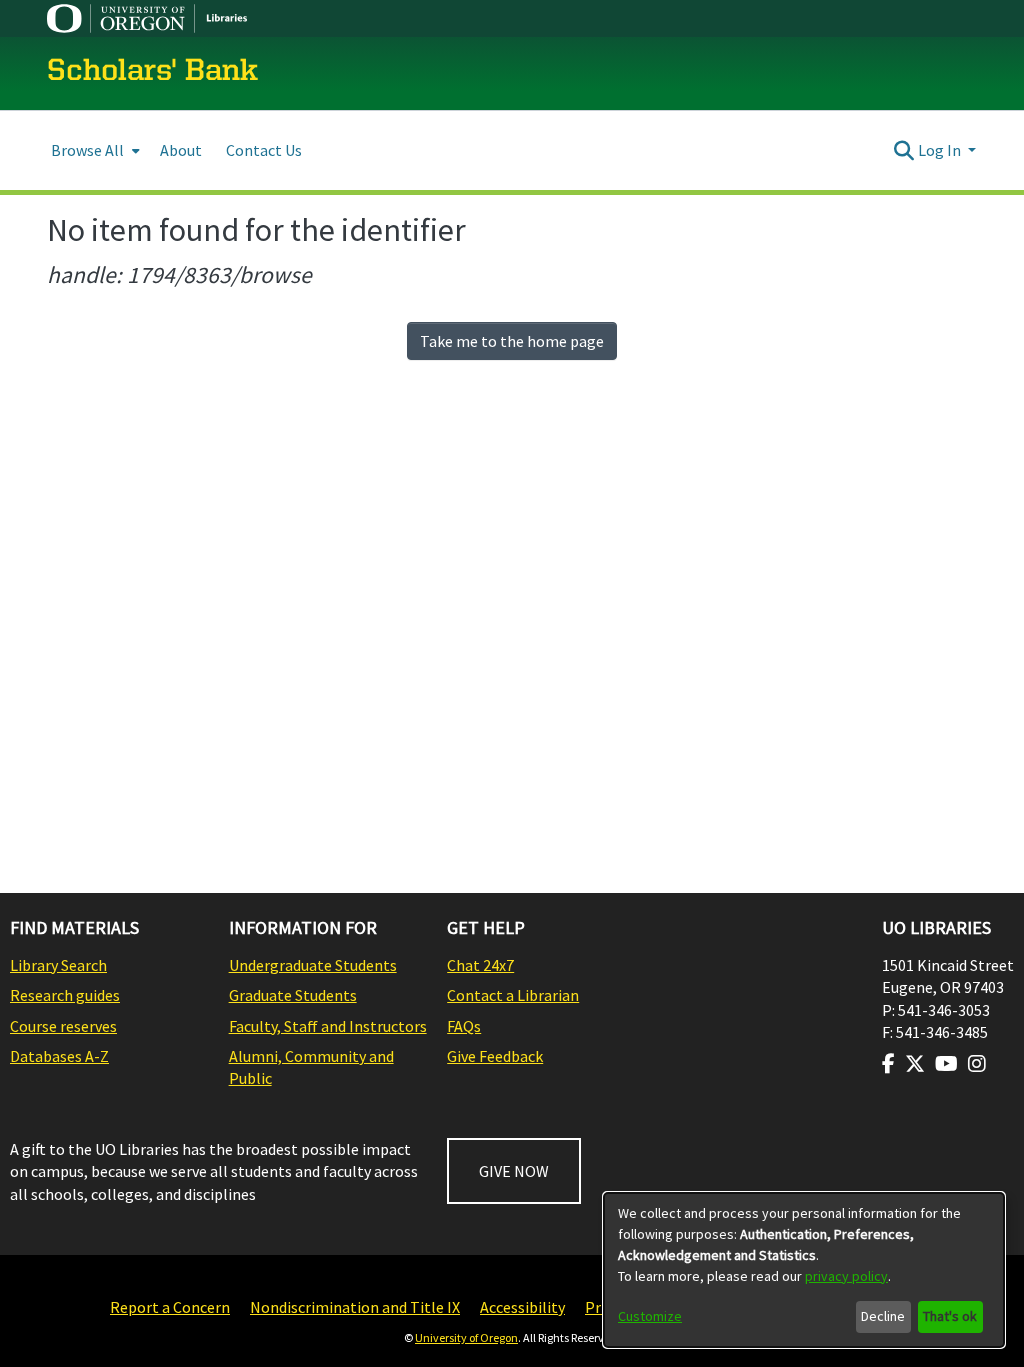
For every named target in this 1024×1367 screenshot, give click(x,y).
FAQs (464, 1026)
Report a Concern (170, 1307)
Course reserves (63, 1026)
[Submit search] (904, 150)
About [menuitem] (181, 150)
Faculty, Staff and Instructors (328, 1026)
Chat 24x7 (480, 965)
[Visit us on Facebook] (888, 1064)
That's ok (950, 1316)
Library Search (58, 965)
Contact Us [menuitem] (264, 150)
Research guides (65, 995)
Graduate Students (293, 995)
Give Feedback (495, 1056)
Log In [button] (941, 150)
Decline (883, 1316)
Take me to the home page (512, 341)
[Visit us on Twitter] (915, 1064)
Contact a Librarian (513, 995)
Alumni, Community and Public (311, 1067)
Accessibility (522, 1307)
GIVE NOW (514, 1171)
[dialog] (804, 1270)
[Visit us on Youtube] (946, 1064)
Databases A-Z (59, 1056)
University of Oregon (466, 1337)
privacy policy (846, 1276)
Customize (650, 1316)
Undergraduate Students (313, 965)
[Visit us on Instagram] (977, 1064)
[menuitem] (93, 150)
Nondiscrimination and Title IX (355, 1307)
